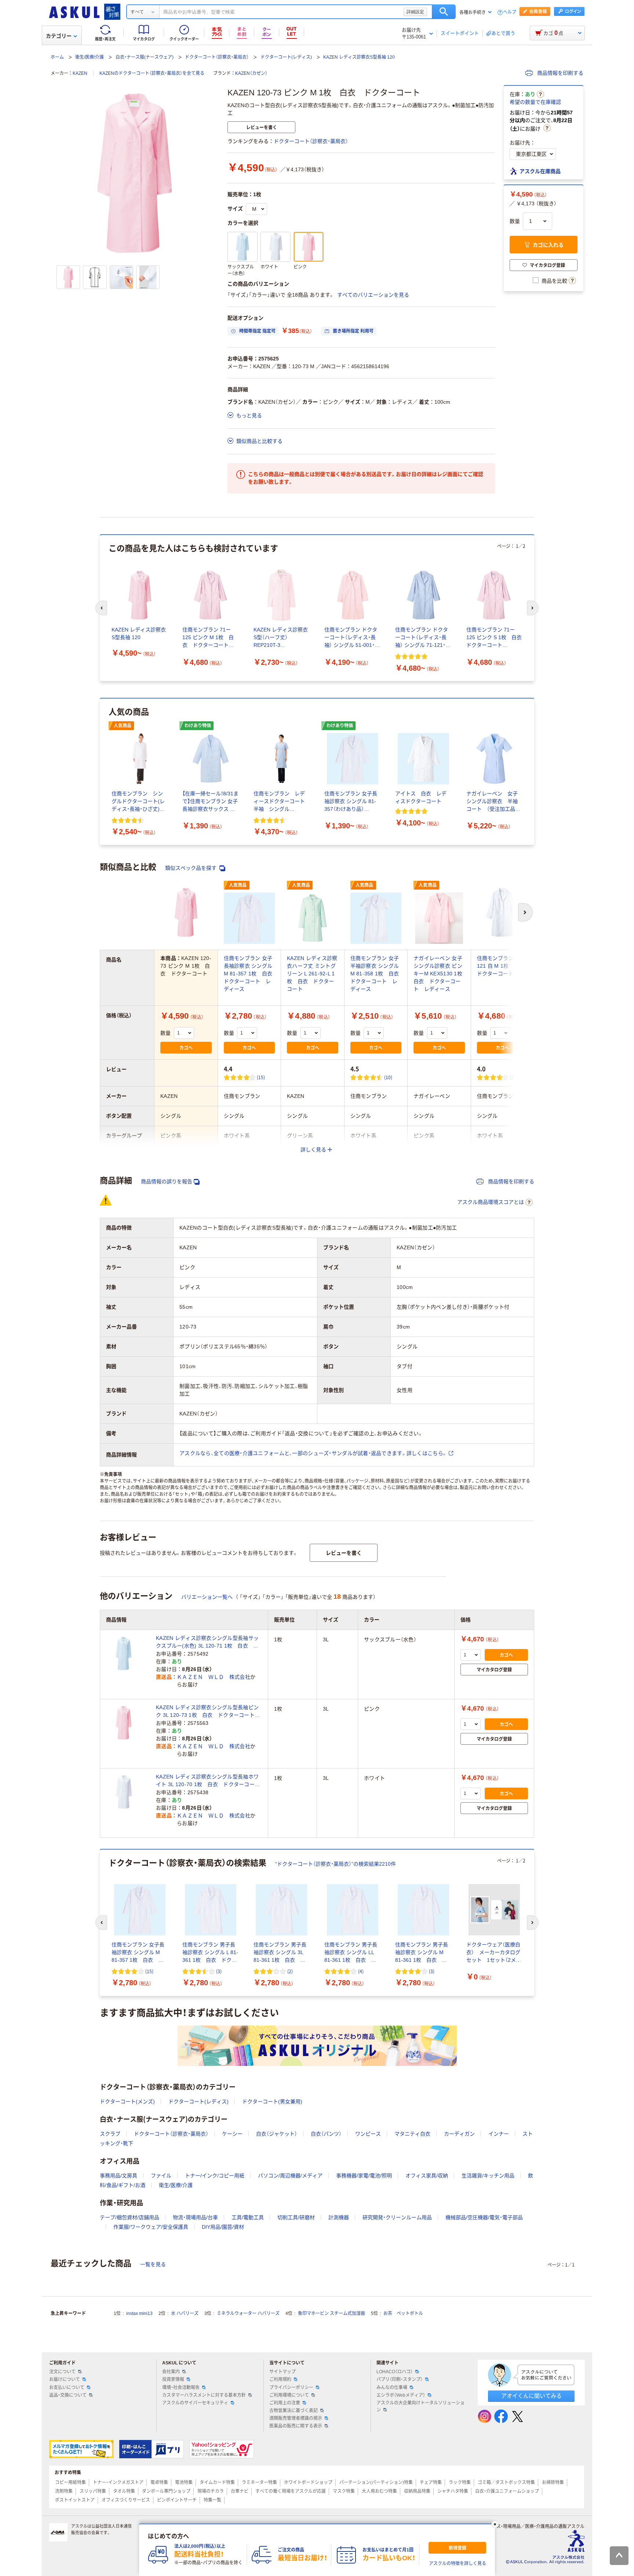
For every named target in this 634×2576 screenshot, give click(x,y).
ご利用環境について (289, 2395)
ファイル (161, 2176)
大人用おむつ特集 (379, 2491)
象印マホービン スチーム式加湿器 (331, 2313)
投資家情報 (173, 2379)
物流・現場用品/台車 (195, 2217)
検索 (444, 12)
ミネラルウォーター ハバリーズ (248, 2313)
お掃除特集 (553, 2482)
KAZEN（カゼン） (251, 73)
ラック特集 (460, 2482)
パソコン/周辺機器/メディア (290, 2176)
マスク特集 (344, 2491)
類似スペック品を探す (192, 868)
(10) (388, 1077)
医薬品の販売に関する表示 (296, 2426)
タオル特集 (124, 2491)
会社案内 (171, 2372)
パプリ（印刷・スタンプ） (400, 2379)
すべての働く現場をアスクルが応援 (291, 2491)
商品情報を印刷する (560, 73)
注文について (62, 2372)
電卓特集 (159, 2482)
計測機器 (339, 2217)
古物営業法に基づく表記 (294, 2411)
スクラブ (110, 2134)
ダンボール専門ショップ (166, 2491)
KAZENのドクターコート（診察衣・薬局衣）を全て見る (152, 73)
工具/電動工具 (248, 2217)
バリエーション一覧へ (207, 1597)
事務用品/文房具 (119, 2176)
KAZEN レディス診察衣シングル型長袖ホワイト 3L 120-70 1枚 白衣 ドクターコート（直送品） (208, 1781)
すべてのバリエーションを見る (373, 295)
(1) (513, 1077)
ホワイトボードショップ (308, 2482)
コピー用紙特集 (70, 2482)
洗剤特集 (64, 2491)
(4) (361, 1971)
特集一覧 (212, 2500)
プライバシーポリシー (291, 2388)
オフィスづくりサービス (126, 2500)
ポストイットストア (75, 2500)
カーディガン (459, 2134)
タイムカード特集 (217, 2482)
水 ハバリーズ (185, 2313)
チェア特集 (431, 2482)
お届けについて (65, 2379)
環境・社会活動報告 (181, 2388)
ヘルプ (510, 12)
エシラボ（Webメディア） (401, 2395)
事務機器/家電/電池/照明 (364, 2176)
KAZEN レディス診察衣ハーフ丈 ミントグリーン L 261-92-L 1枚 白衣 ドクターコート (312, 974)
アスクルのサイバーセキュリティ (195, 2403)
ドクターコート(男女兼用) (272, 2102)
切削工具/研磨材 (296, 2217)
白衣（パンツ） (326, 2134)
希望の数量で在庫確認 (535, 102)
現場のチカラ (211, 2491)
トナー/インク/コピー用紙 (215, 2176)
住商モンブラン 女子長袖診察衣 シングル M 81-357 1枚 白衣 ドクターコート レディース (251, 974)
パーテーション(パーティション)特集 (376, 2482)
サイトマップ (283, 2372)
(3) (219, 1971)
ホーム (57, 57)
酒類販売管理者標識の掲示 (296, 2418)
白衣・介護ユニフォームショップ (507, 2491)
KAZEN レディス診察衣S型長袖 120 (359, 57)
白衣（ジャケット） (277, 2134)
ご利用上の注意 (285, 2403)
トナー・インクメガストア (118, 2482)
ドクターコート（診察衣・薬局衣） (217, 57)
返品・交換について (68, 2395)
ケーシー (232, 2134)
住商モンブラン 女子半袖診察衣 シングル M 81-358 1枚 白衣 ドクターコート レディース (377, 974)
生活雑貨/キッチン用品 (488, 2176)
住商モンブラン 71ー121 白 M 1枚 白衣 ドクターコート (503, 966)
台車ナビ (240, 2491)
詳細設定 (415, 12)
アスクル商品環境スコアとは (491, 1202)
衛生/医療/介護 (90, 57)
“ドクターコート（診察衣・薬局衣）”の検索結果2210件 (336, 1864)
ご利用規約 (280, 2379)
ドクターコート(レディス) (286, 57)
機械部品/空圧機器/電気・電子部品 (484, 2217)
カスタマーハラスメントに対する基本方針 (204, 2395)
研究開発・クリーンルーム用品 (397, 2217)
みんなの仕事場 (392, 2388)
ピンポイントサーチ (177, 2500)
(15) (261, 1077)
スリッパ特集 (93, 2491)
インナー (499, 2134)
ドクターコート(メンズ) (127, 2102)
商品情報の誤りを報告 (167, 1181)
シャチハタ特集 (453, 2491)
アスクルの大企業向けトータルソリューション (420, 2406)
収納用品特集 (417, 2491)
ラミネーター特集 (259, 2482)
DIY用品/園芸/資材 (223, 2227)
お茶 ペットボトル (403, 2313)
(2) (290, 1971)
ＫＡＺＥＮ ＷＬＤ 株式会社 (214, 1677)
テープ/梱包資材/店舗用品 (130, 2217)
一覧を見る (153, 2264)
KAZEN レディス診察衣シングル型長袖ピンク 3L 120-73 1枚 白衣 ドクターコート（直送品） (207, 1712)
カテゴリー (59, 36)
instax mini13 (139, 2313)
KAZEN (80, 73)
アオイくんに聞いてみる (531, 2396)
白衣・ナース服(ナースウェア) (145, 57)
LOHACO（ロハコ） (395, 2372)
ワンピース (368, 2134)
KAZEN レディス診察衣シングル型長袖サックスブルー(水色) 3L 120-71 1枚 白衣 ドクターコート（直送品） (207, 1642)
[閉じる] (495, 2524)
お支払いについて (67, 2388)
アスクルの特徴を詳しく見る (458, 2564)
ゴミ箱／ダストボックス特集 (506, 2482)
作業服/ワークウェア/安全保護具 (151, 2227)
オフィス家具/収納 (427, 2176)
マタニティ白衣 (412, 2134)
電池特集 (184, 2482)
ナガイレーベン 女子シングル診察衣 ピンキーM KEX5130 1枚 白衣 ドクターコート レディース (440, 974)
